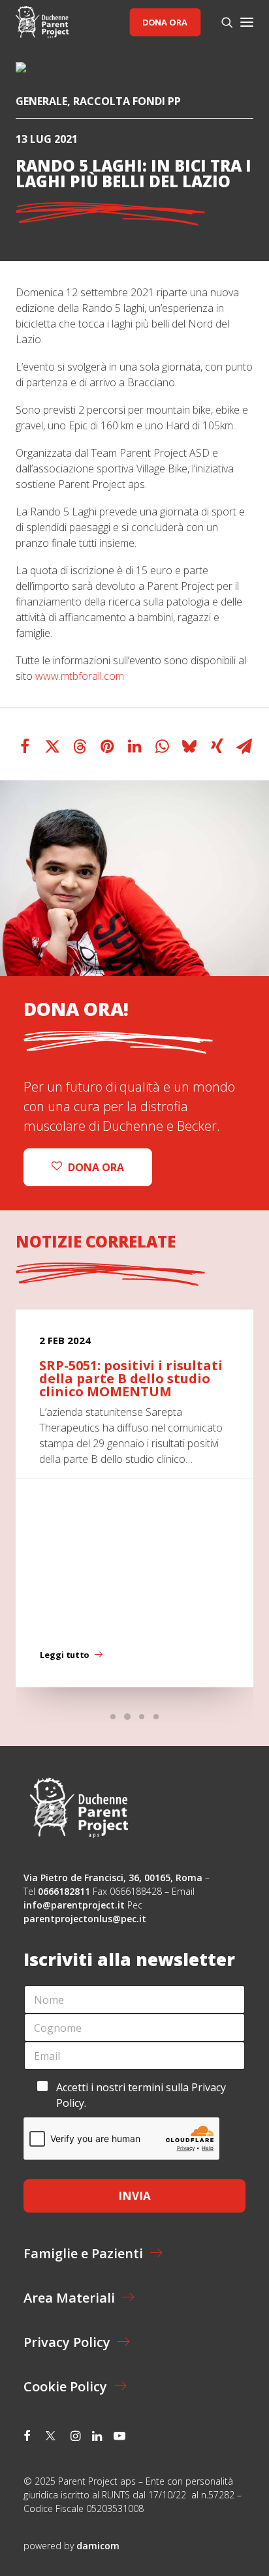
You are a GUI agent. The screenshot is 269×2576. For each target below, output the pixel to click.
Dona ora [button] (96, 1167)
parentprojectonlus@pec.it (86, 1919)
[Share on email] (244, 746)
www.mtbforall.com (80, 676)
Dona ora (165, 22)
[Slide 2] (127, 1717)
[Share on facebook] (25, 746)
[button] (247, 22)
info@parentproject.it (74, 1905)
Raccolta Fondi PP (127, 101)
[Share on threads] (80, 746)
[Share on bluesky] (189, 746)
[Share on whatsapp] (162, 746)
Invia (134, 2196)
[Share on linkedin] (134, 746)
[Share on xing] (217, 746)
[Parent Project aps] (42, 22)
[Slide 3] (142, 1717)
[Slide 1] (113, 1717)
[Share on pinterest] (107, 746)
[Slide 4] (156, 1717)
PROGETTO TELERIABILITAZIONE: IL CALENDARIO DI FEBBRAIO (126, 1378)
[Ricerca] (221, 22)
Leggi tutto (64, 1655)
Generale (41, 101)
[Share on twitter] (52, 746)
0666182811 (64, 1891)
